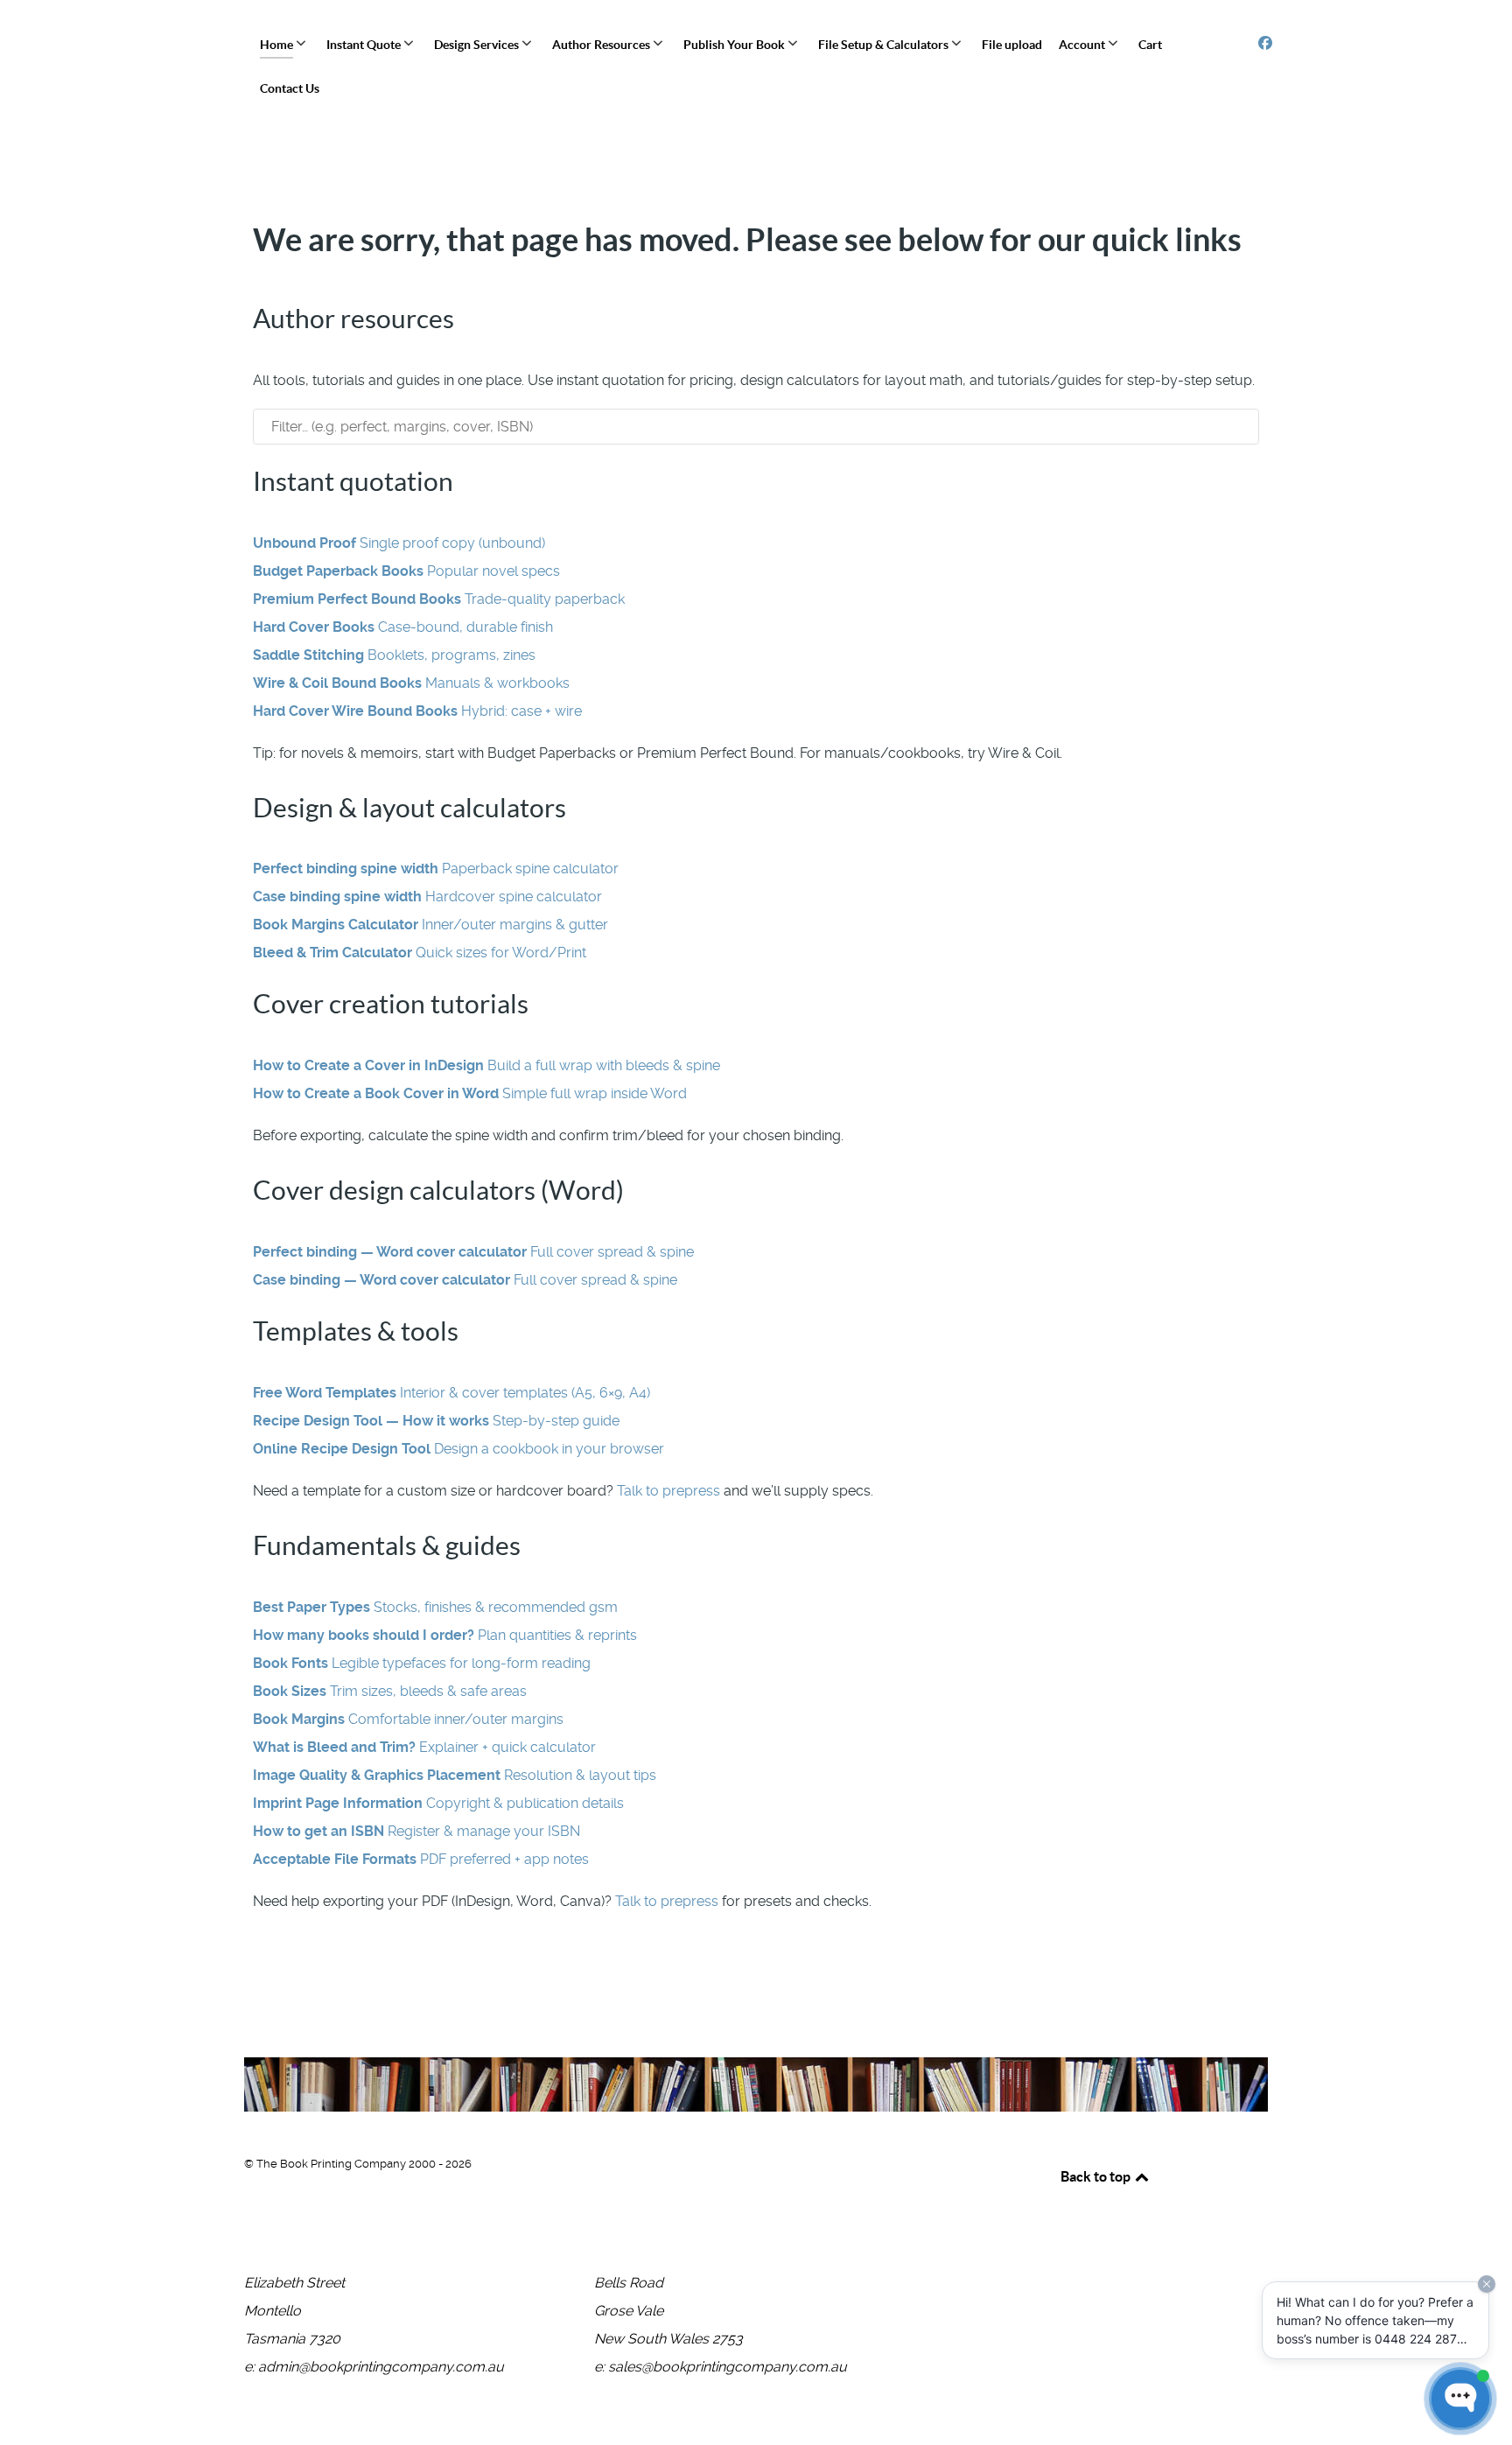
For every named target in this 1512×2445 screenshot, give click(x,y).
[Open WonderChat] (1460, 2399)
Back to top (1097, 2176)
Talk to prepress (668, 1491)
